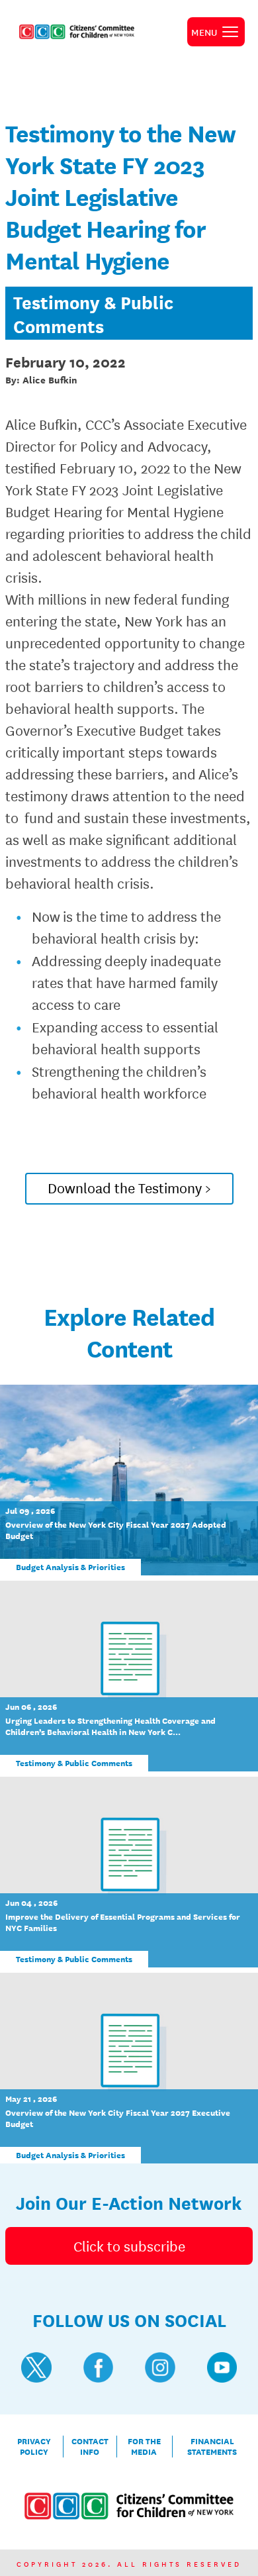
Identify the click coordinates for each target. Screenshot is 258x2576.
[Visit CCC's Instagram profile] (160, 2367)
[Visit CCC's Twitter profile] (36, 2367)
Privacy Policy (34, 2447)
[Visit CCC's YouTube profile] (222, 2367)
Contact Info (90, 2447)
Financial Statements (212, 2447)
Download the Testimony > (129, 1187)
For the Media (144, 2447)
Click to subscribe (129, 2246)
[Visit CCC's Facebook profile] (99, 2367)
